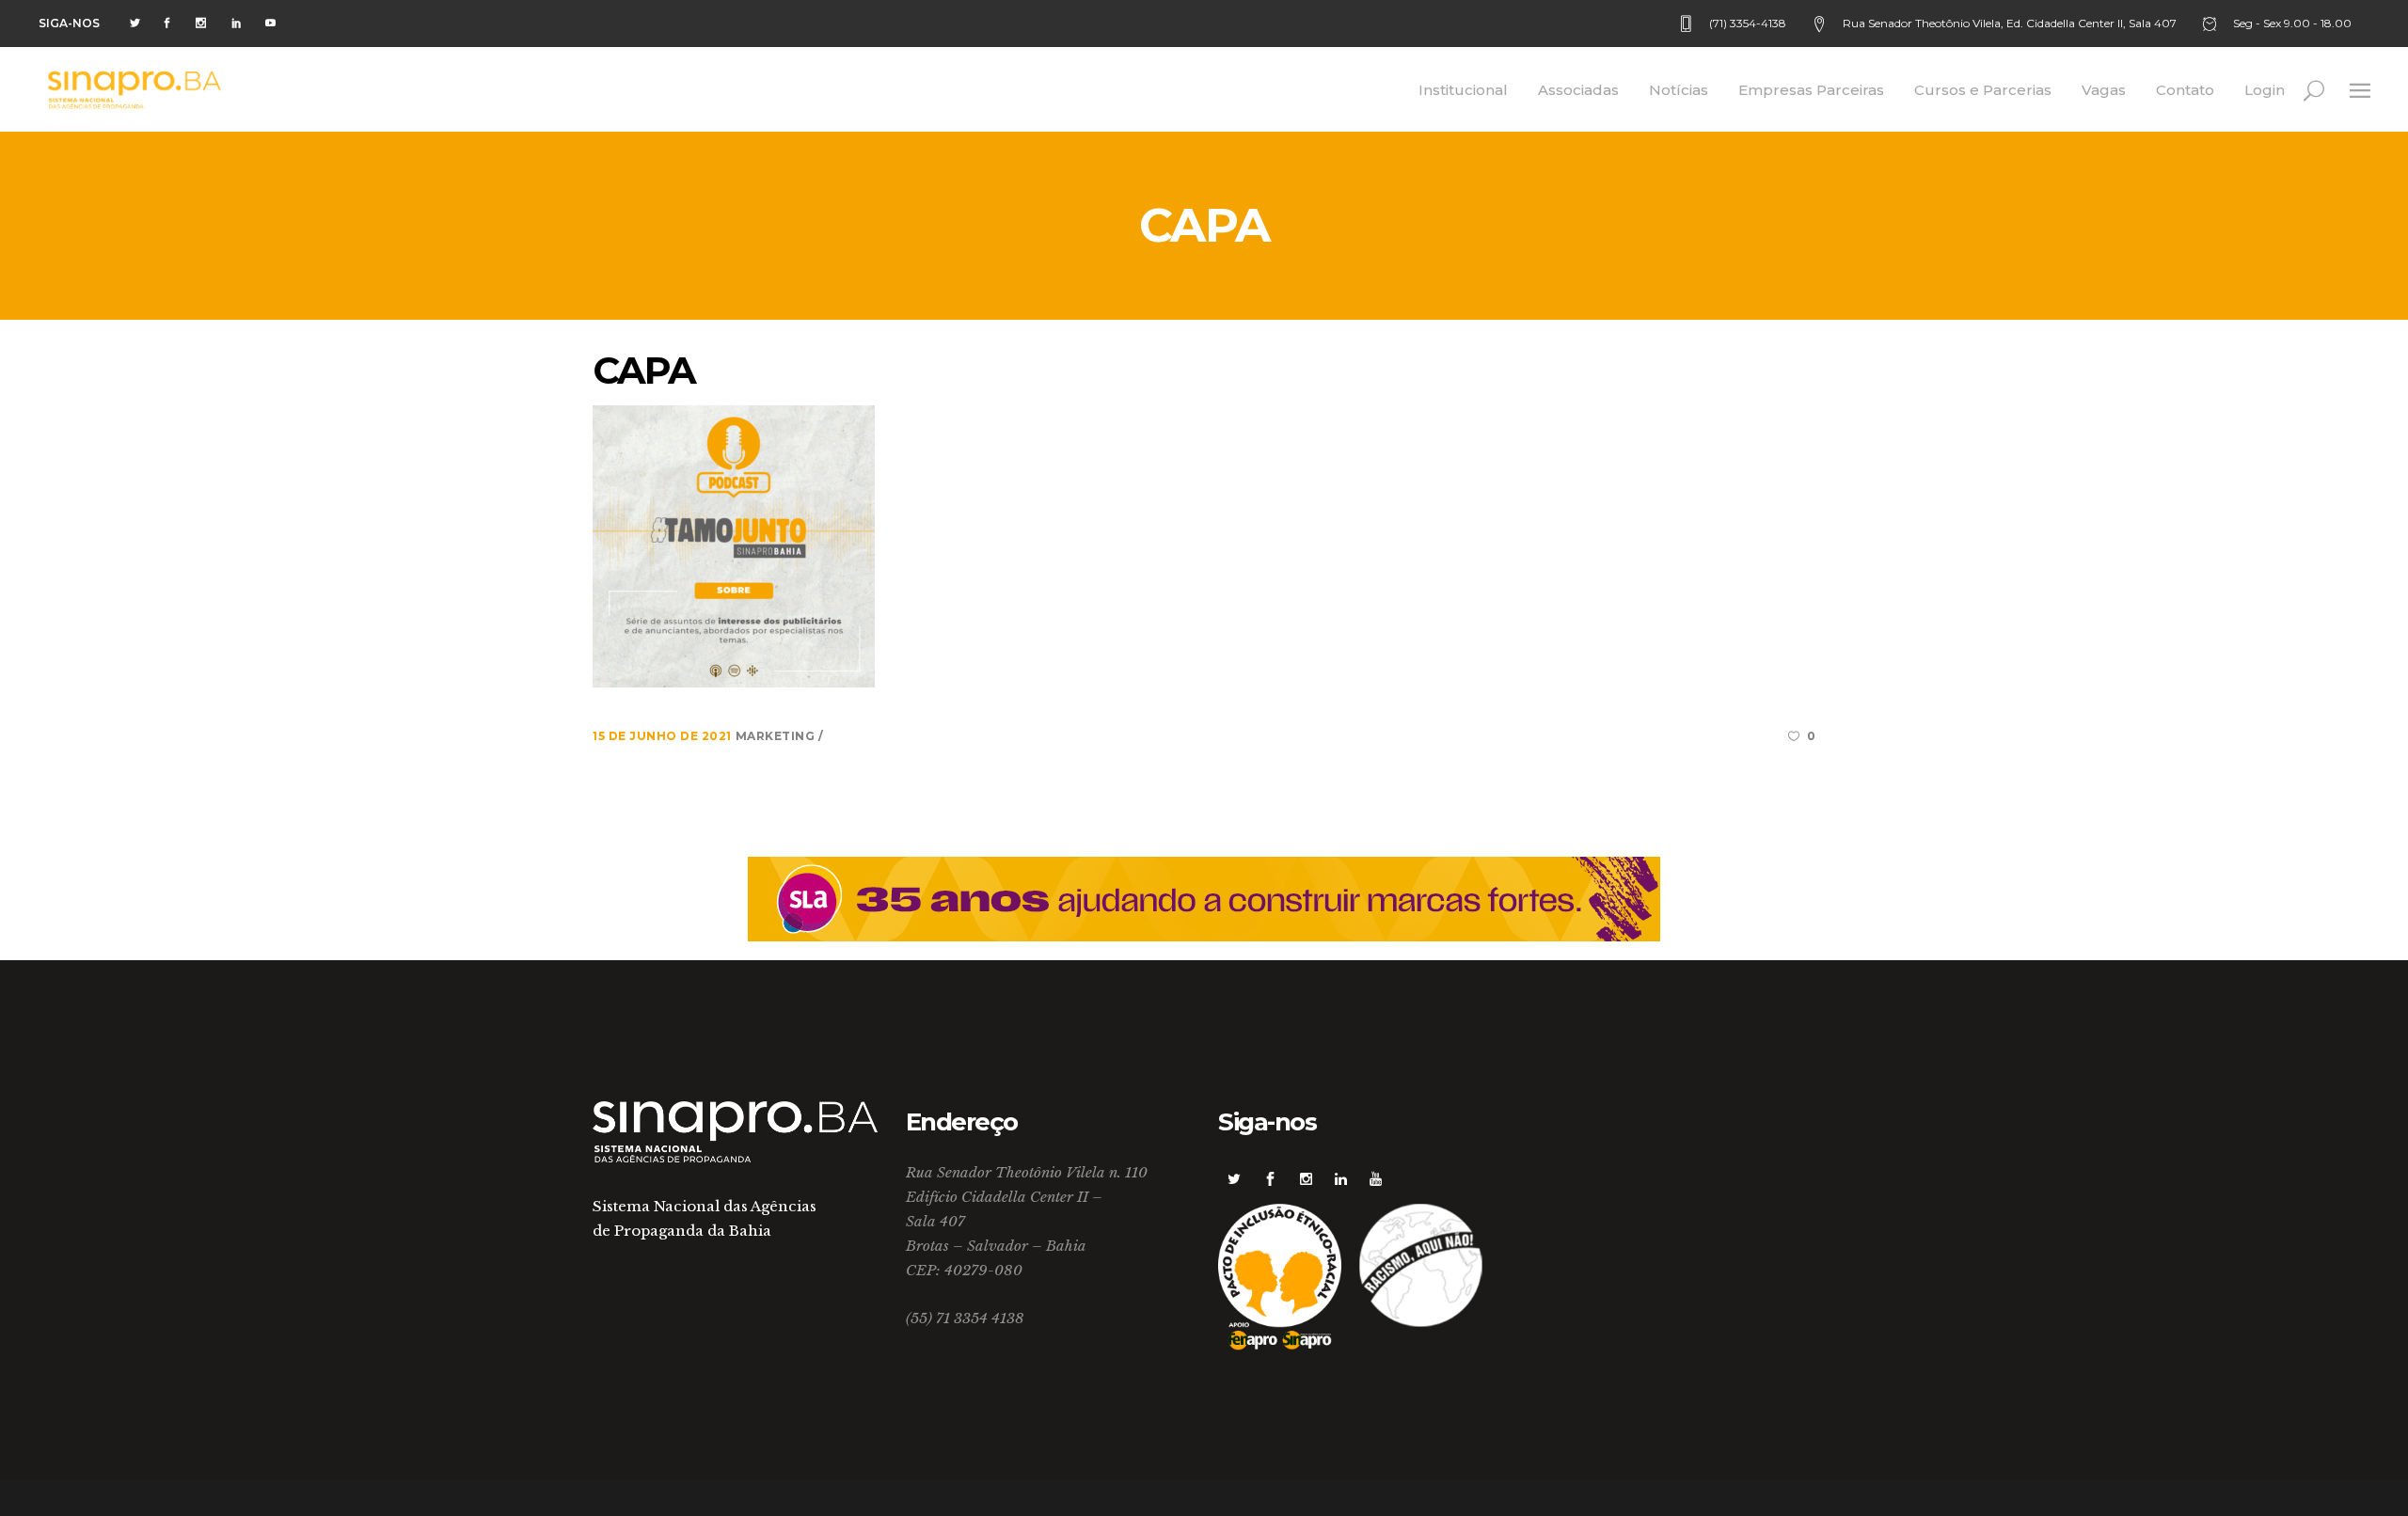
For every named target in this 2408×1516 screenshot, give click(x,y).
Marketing (777, 736)
